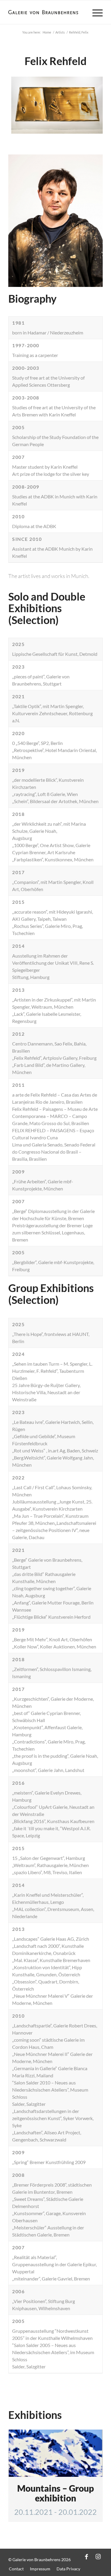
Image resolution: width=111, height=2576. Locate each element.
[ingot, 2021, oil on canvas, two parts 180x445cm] (96, 130)
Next (89, 103)
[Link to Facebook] (86, 2556)
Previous (22, 103)
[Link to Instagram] (98, 2556)
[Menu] (95, 12)
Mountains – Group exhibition (55, 2493)
